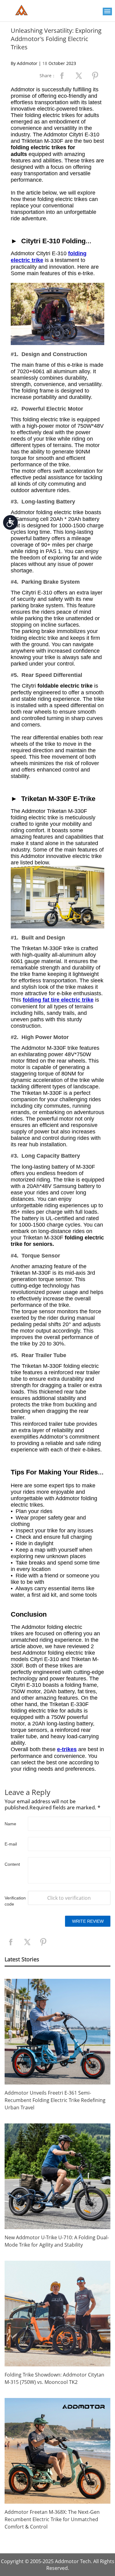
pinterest (95, 76)
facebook (62, 76)
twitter (79, 76)
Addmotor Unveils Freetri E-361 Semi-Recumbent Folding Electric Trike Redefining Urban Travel (55, 2100)
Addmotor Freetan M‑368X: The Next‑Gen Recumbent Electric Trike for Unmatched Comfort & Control (52, 2519)
